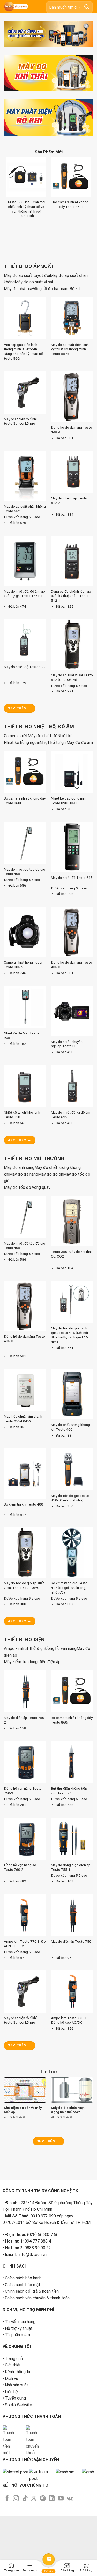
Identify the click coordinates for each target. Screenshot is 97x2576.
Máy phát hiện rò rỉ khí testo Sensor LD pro (20, 526)
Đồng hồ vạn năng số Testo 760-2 (20, 1972)
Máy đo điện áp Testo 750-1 (72, 2049)
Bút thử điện (33, 1754)
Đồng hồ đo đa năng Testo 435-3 (72, 535)
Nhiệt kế (65, 841)
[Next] (23, 52)
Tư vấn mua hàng (20, 2466)
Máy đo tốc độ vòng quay (27, 1293)
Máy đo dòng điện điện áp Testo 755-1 (71, 1972)
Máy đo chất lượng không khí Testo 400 (70, 1532)
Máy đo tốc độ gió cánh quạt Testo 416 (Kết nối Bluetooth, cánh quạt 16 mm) (69, 1440)
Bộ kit (75, 394)
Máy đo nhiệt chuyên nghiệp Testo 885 (67, 1149)
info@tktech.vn (33, 2399)
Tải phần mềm (17, 2479)
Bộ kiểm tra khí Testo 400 (24, 1609)
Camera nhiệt (16, 841)
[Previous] (9, 52)
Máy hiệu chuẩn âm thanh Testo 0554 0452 (23, 1524)
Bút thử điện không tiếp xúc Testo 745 (69, 1896)
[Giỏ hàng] (86, 2565)
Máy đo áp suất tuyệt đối (27, 381)
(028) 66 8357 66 (43, 2379)
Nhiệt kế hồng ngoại (22, 847)
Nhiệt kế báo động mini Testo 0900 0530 (69, 906)
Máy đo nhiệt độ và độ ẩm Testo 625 (71, 1220)
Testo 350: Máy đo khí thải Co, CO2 (71, 1359)
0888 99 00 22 (38, 2392)
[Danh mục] (30, 2565)
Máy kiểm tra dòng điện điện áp (32, 1767)
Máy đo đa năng (24, 1279)
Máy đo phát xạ (18, 394)
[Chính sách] (67, 2565)
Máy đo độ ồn (51, 1279)
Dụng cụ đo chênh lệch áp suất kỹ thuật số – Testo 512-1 (71, 701)
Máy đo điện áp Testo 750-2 (25, 1825)
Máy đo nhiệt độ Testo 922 (25, 772)
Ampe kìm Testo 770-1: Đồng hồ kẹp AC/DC (69, 2125)
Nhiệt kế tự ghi (53, 847)
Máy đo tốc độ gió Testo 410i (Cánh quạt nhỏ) (70, 1603)
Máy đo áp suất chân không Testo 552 (25, 614)
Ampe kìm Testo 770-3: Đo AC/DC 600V (25, 2049)
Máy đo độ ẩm (80, 847)
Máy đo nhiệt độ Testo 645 (72, 983)
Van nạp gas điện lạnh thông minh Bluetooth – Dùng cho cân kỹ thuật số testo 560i (23, 457)
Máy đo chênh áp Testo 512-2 (69, 606)
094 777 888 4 (38, 2385)
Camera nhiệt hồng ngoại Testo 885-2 (23, 1070)
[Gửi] (87, 7)
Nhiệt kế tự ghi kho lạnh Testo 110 (22, 1220)
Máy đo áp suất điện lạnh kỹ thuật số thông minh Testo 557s (70, 454)
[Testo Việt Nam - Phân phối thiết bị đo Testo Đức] (21, 6)
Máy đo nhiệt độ (43, 841)
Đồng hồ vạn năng (61, 1754)
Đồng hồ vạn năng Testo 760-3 (23, 1896)
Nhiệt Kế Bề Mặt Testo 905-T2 (21, 1140)
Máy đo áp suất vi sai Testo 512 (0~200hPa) (72, 782)
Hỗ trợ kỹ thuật (19, 2473)
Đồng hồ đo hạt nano (51, 394)
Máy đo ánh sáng (19, 1273)
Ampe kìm (13, 1754)
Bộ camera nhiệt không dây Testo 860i (25, 906)
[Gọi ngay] (11, 2565)
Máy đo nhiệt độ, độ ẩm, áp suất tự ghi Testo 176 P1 (24, 699)
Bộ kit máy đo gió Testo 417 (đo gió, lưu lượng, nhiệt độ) (69, 1693)
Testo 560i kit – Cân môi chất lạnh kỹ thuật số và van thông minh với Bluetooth (49, 284)
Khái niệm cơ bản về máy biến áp (30, 2240)
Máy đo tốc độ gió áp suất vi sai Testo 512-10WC (24, 1690)
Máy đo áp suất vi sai (34, 387)
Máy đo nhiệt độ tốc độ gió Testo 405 (25, 976)
